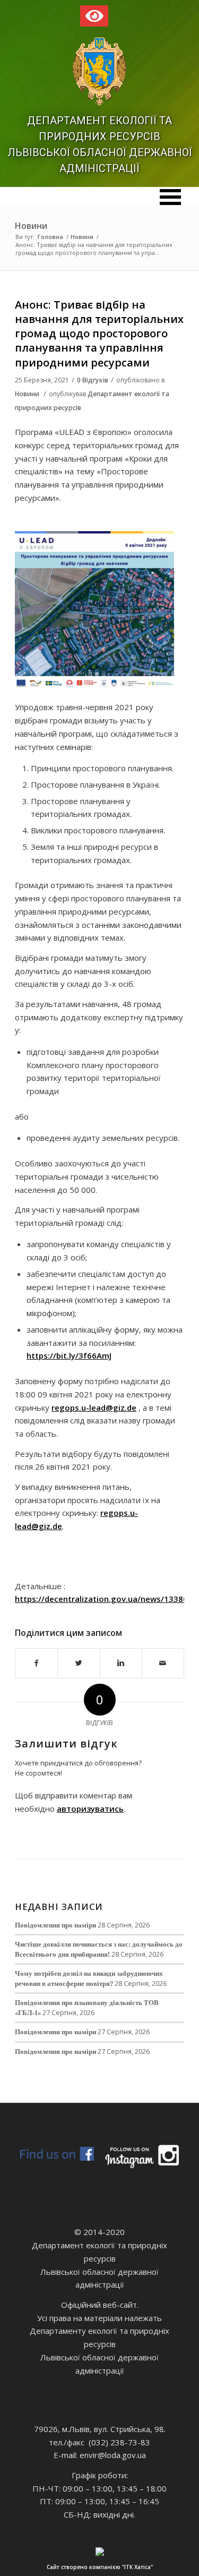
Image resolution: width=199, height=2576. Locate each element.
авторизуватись (90, 1809)
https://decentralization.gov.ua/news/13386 (101, 1599)
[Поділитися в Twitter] (79, 1663)
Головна (50, 237)
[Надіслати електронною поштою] (163, 1663)
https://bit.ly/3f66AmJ (69, 1355)
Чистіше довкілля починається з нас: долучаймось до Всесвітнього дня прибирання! (99, 1949)
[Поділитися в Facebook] (36, 1663)
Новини (31, 226)
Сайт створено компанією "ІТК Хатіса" (100, 2567)
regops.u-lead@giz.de (94, 1408)
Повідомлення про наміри (55, 1925)
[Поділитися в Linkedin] (121, 1663)
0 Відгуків (93, 380)
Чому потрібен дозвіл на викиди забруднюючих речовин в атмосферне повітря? (89, 1978)
